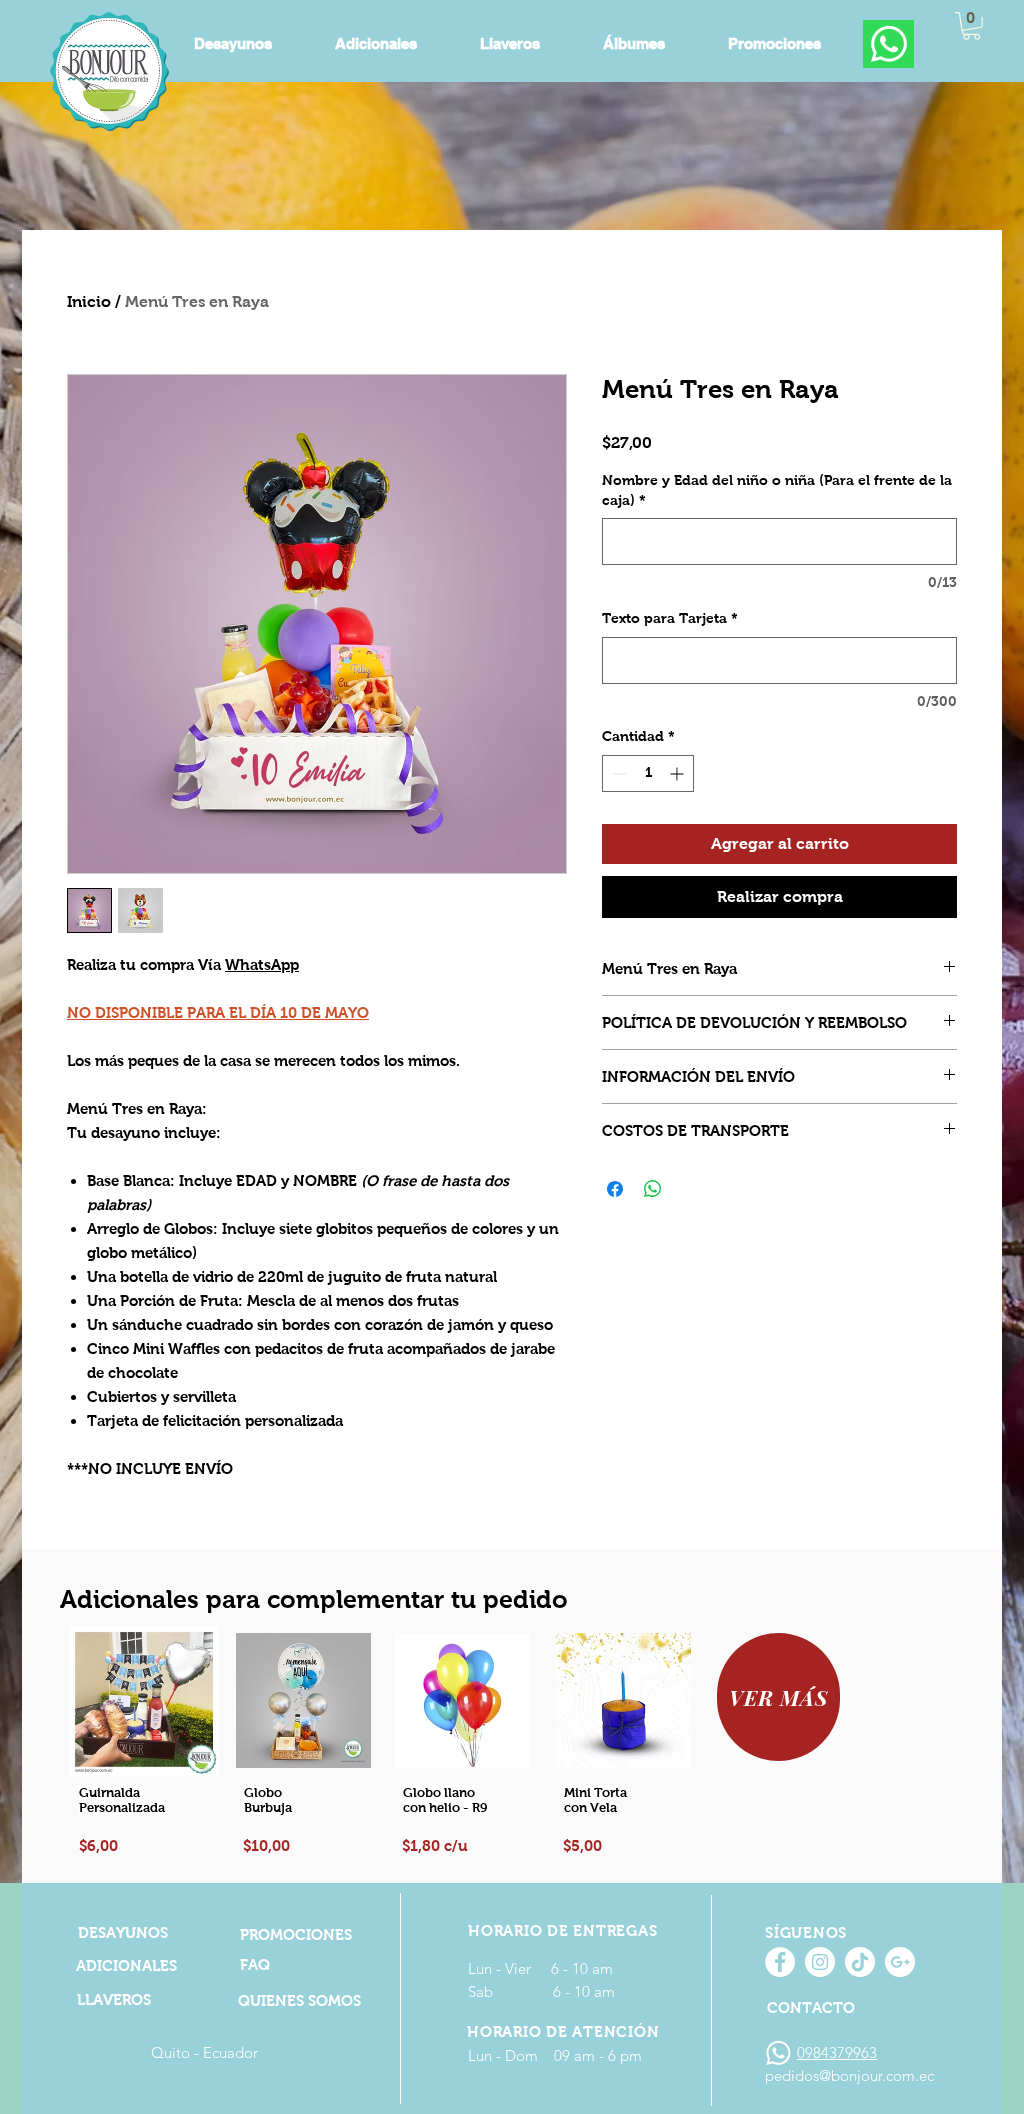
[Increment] (678, 773)
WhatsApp (262, 964)
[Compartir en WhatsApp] (653, 1189)
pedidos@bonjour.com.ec (849, 2075)
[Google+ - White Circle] (900, 1962)
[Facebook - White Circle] (780, 1962)
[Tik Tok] (860, 1962)
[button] (971, 26)
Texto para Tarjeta (670, 618)
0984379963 (837, 2052)
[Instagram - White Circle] (820, 1962)
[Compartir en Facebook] (615, 1189)
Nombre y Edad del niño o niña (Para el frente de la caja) (777, 490)
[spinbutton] (648, 773)
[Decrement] (617, 773)
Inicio (89, 301)
